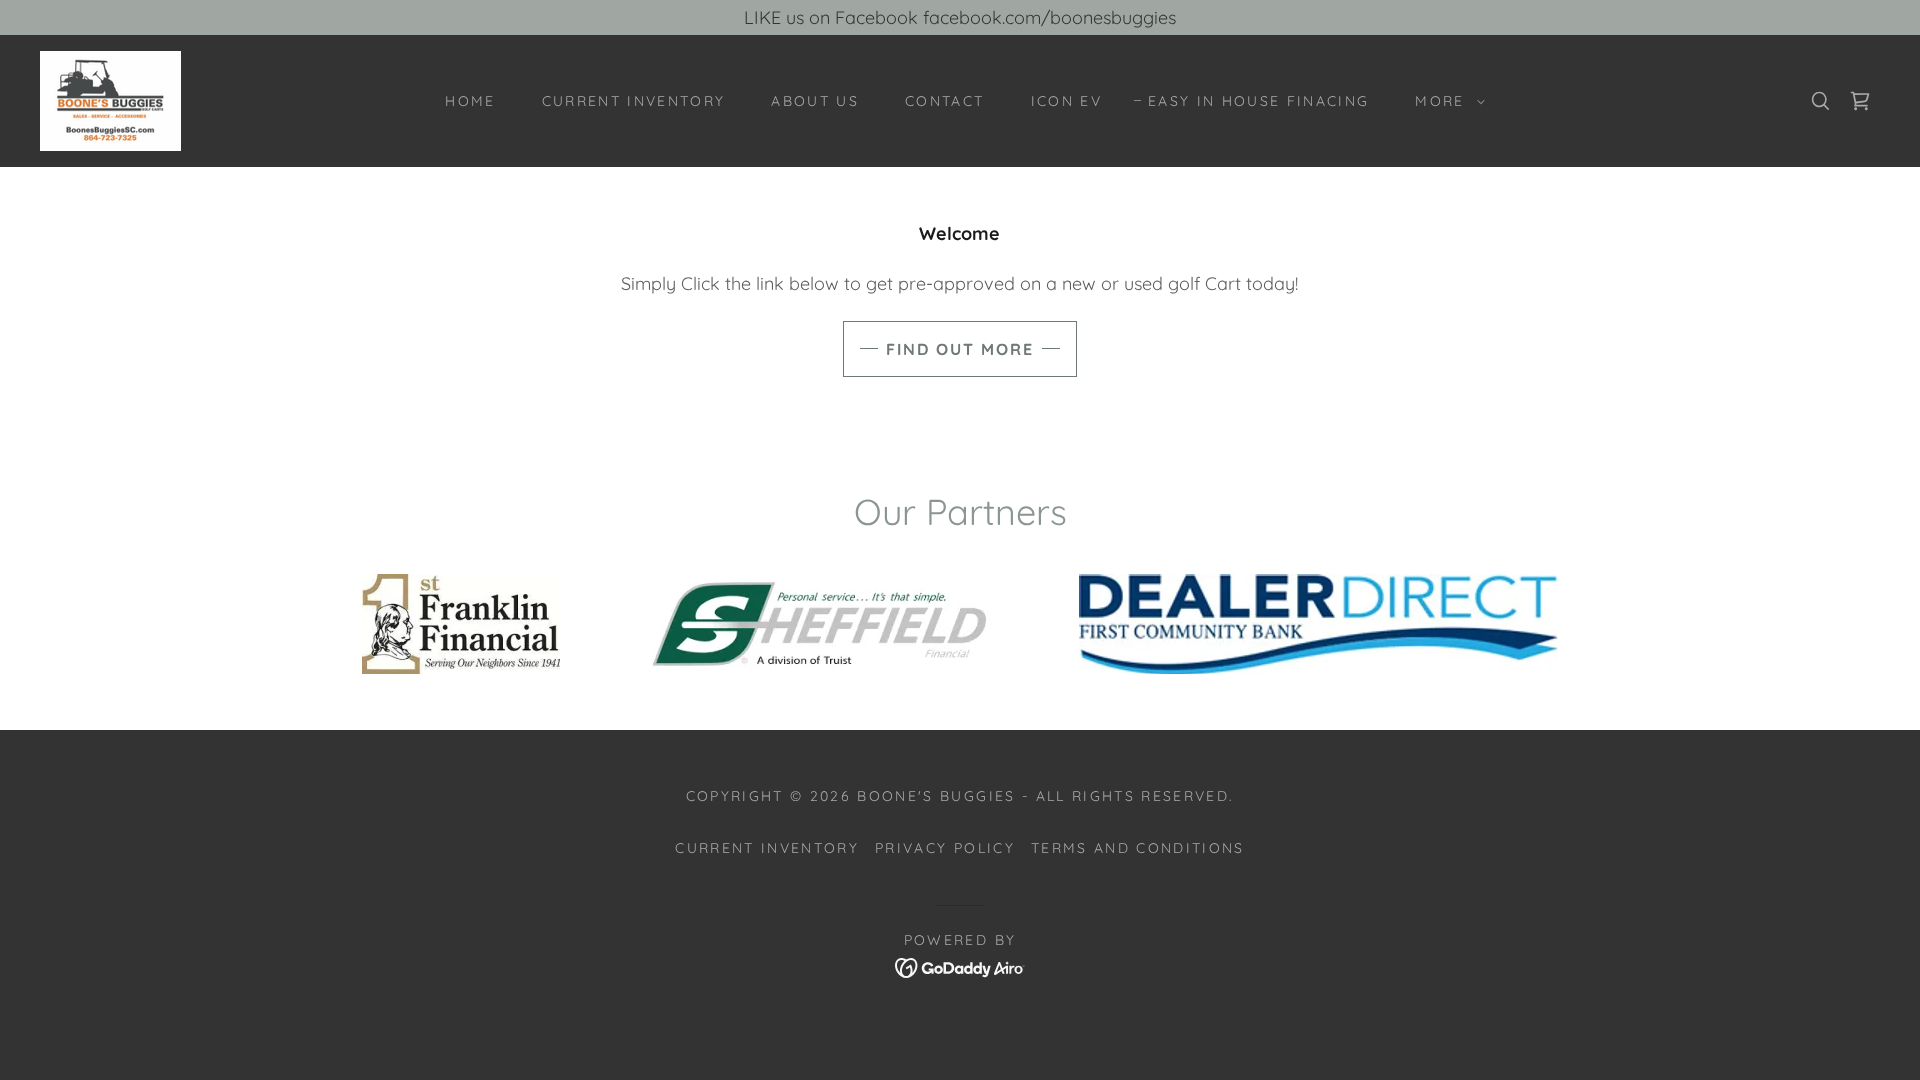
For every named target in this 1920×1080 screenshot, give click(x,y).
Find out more (960, 349)
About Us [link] (815, 101)
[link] (110, 99)
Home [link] (470, 101)
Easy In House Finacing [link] (1258, 101)
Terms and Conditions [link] (1138, 848)
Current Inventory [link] (634, 101)
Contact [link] (944, 101)
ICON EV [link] (1066, 101)
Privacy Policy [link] (945, 848)
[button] (1444, 101)
